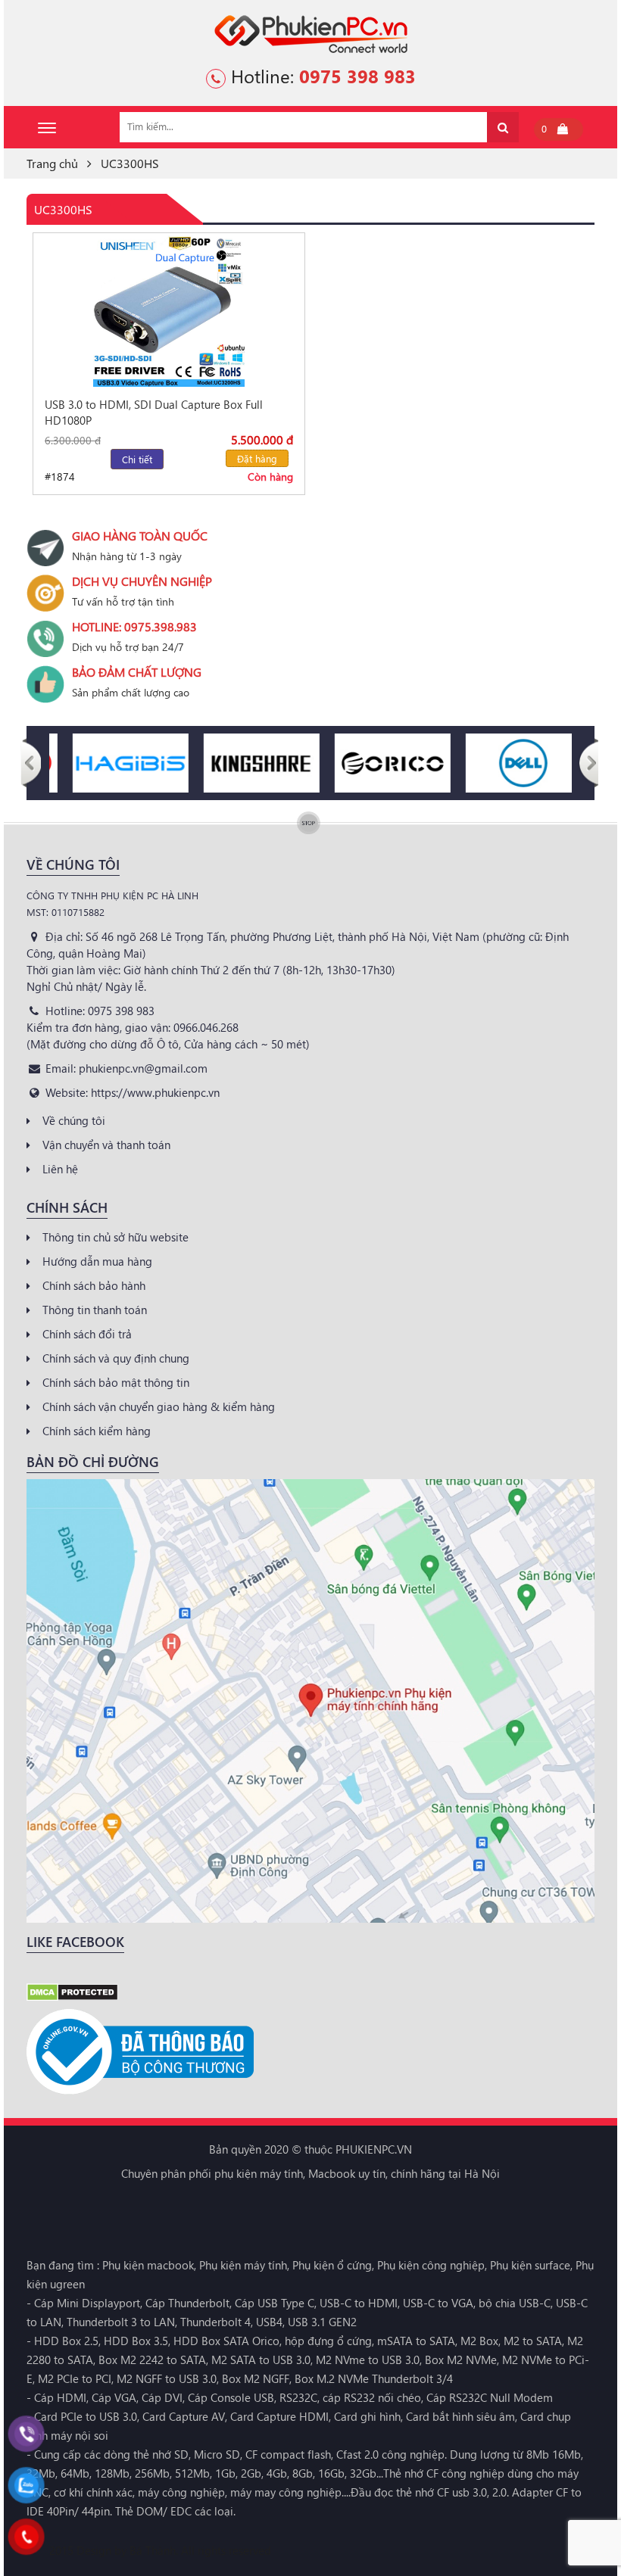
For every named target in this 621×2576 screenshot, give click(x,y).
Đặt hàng (257, 458)
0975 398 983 (357, 76)
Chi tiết (137, 459)
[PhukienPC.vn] (311, 33)
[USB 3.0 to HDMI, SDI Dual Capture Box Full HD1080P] (169, 311)
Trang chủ (52, 163)
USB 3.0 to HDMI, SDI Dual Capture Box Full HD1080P (154, 412)
